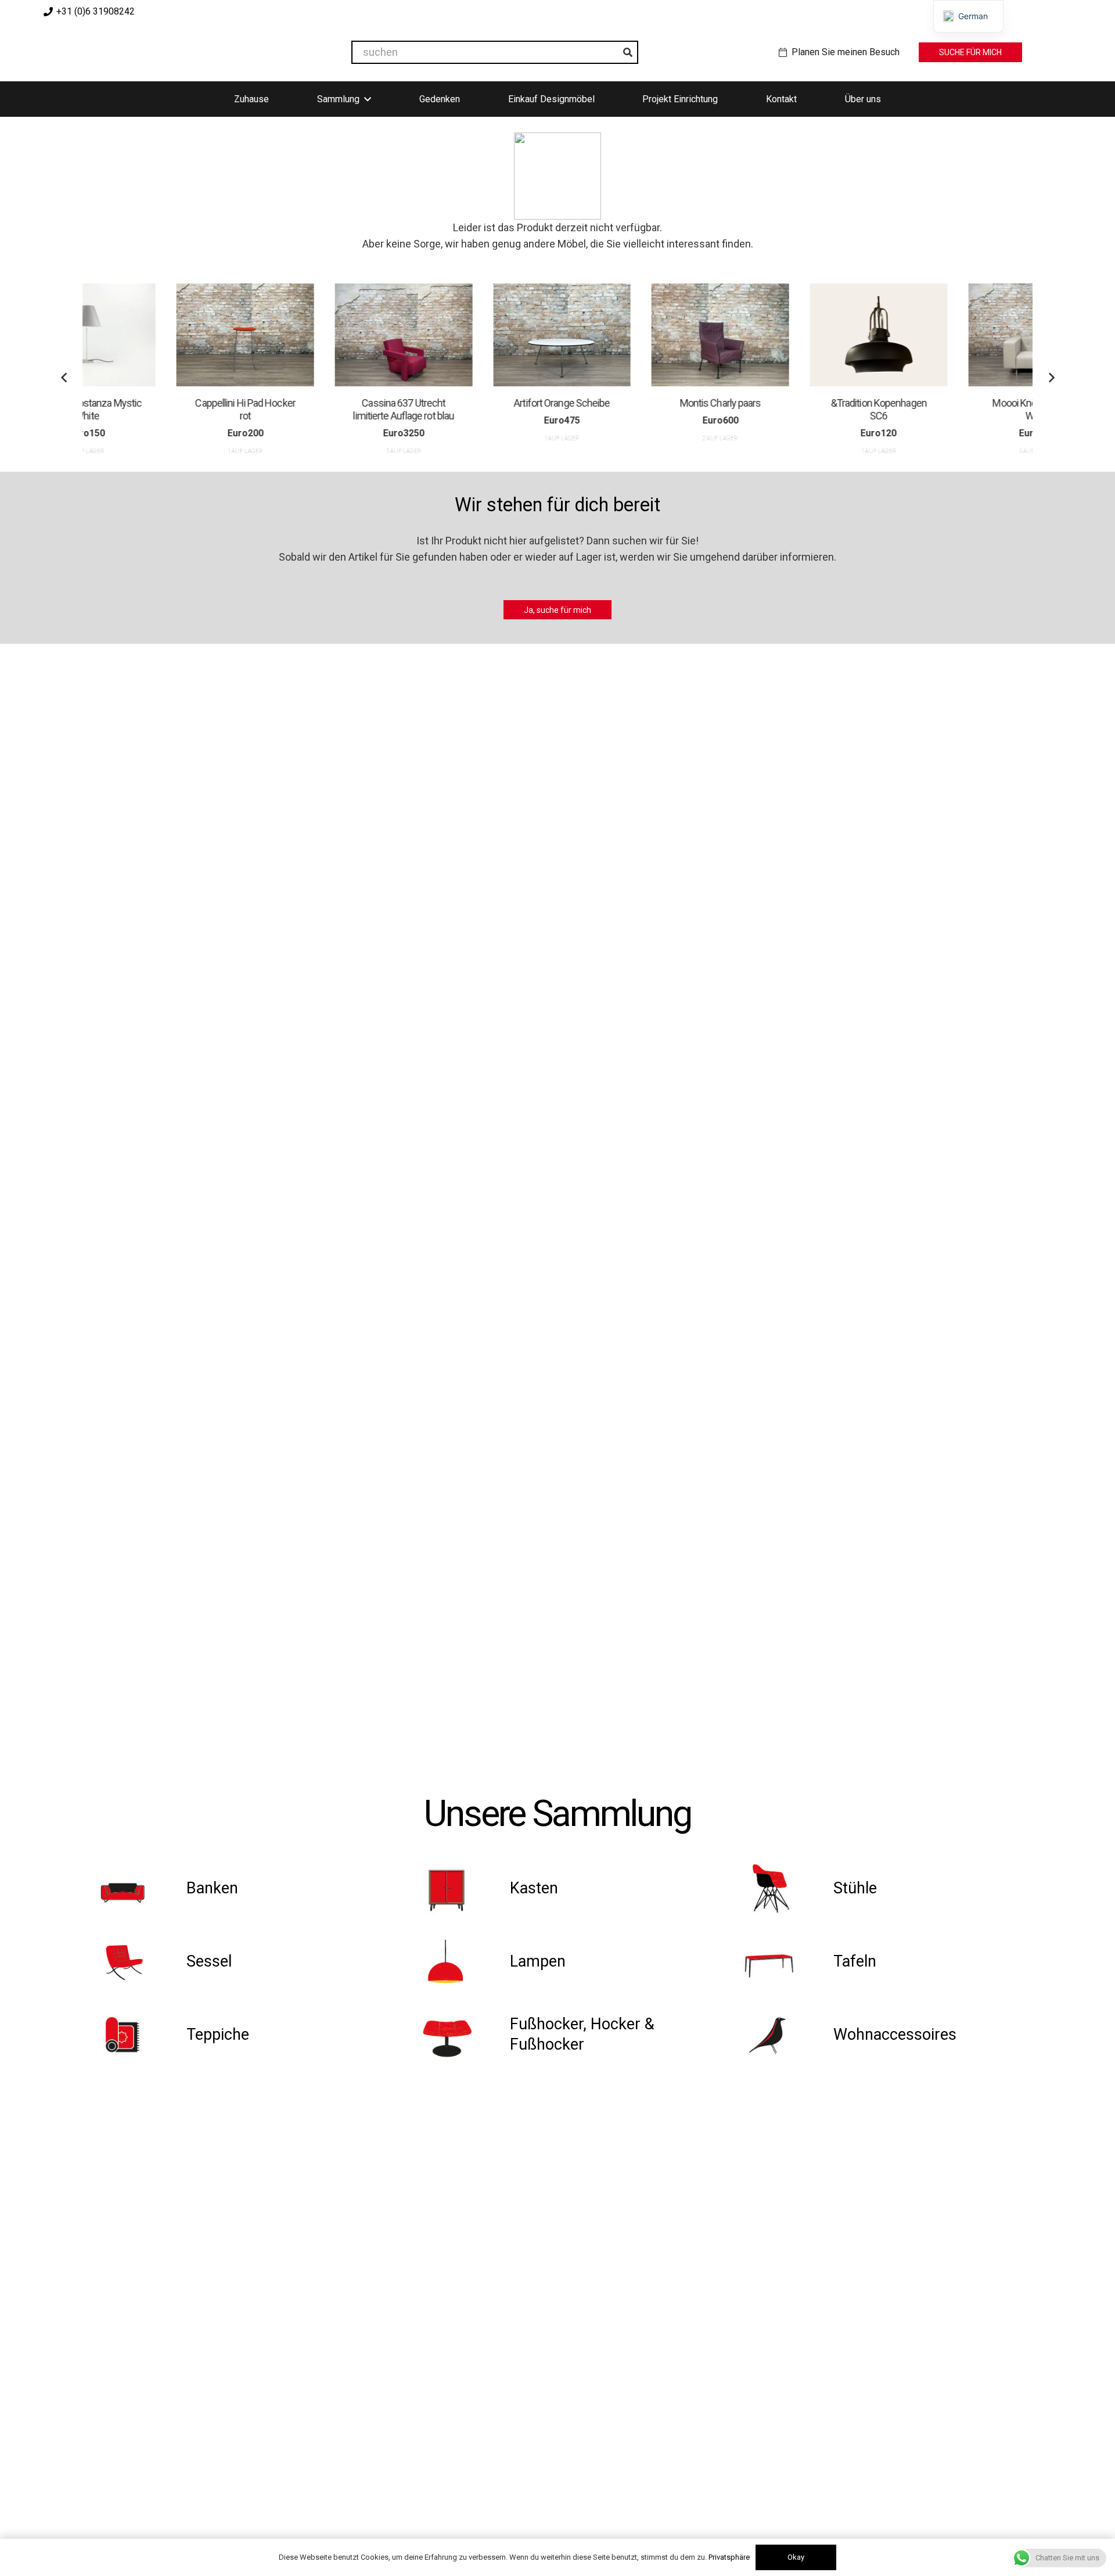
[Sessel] (134, 1961)
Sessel (209, 1961)
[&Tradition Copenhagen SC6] (791, 335)
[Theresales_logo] (162, 52)
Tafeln (855, 1961)
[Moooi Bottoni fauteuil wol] (949, 335)
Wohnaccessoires (895, 2035)
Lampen (538, 1961)
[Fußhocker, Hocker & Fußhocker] (458, 2035)
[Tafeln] (782, 1961)
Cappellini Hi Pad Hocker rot (157, 409)
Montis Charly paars (632, 403)
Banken (212, 1888)
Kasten (534, 1888)
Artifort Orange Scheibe (474, 403)
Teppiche (218, 2035)
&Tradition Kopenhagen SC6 (791, 409)
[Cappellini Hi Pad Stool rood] (158, 335)
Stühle (855, 1888)
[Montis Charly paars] (633, 335)
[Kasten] (458, 1888)
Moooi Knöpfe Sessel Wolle (949, 409)
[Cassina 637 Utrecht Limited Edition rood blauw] (316, 335)
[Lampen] (458, 1961)
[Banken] (134, 1888)
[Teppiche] (134, 2035)
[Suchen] (628, 52)
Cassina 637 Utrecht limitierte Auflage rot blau (316, 409)
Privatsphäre (729, 2557)
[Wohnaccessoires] (782, 2035)
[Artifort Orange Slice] (474, 335)
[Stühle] (782, 1888)
